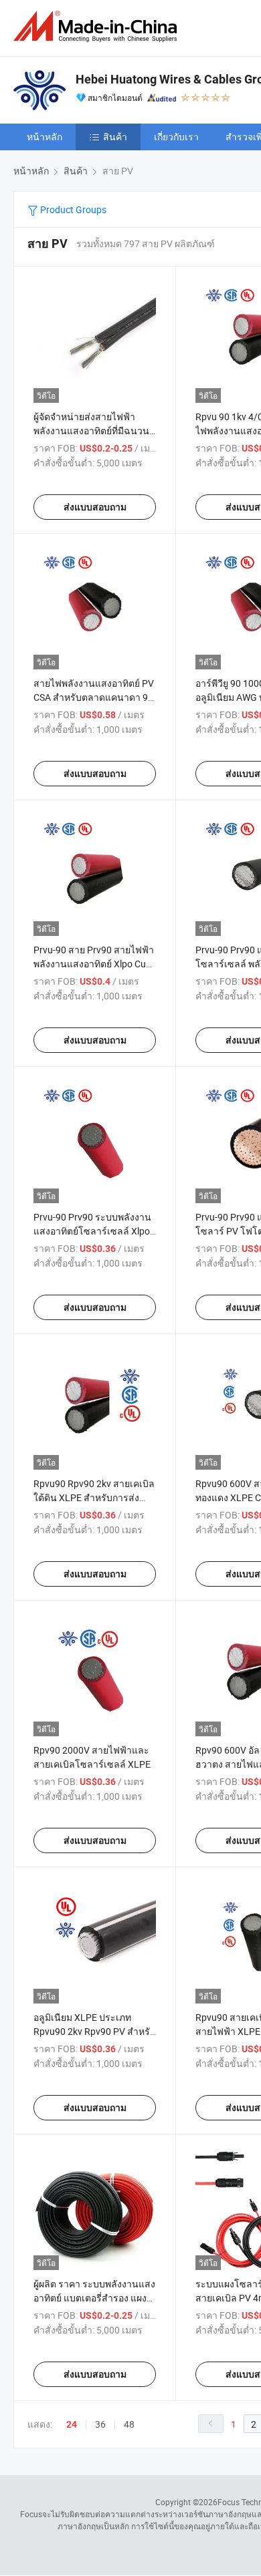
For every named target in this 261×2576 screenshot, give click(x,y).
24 (72, 2424)
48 (129, 2424)
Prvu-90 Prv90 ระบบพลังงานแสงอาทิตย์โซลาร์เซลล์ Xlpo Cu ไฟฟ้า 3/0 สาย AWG (92, 1231)
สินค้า (115, 137)
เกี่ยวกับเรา (176, 137)
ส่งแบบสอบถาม (95, 507)
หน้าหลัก (45, 137)
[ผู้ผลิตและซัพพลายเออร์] (98, 26)
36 (100, 2424)
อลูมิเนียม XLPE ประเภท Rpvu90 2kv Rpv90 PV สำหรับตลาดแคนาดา (95, 2031)
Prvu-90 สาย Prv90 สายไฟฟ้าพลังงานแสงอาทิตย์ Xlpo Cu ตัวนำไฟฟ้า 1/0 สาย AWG (94, 964)
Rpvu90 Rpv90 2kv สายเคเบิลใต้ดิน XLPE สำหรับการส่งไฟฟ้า (94, 1497)
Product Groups (72, 209)
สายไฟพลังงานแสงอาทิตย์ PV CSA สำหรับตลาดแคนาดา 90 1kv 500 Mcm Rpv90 (94, 697)
